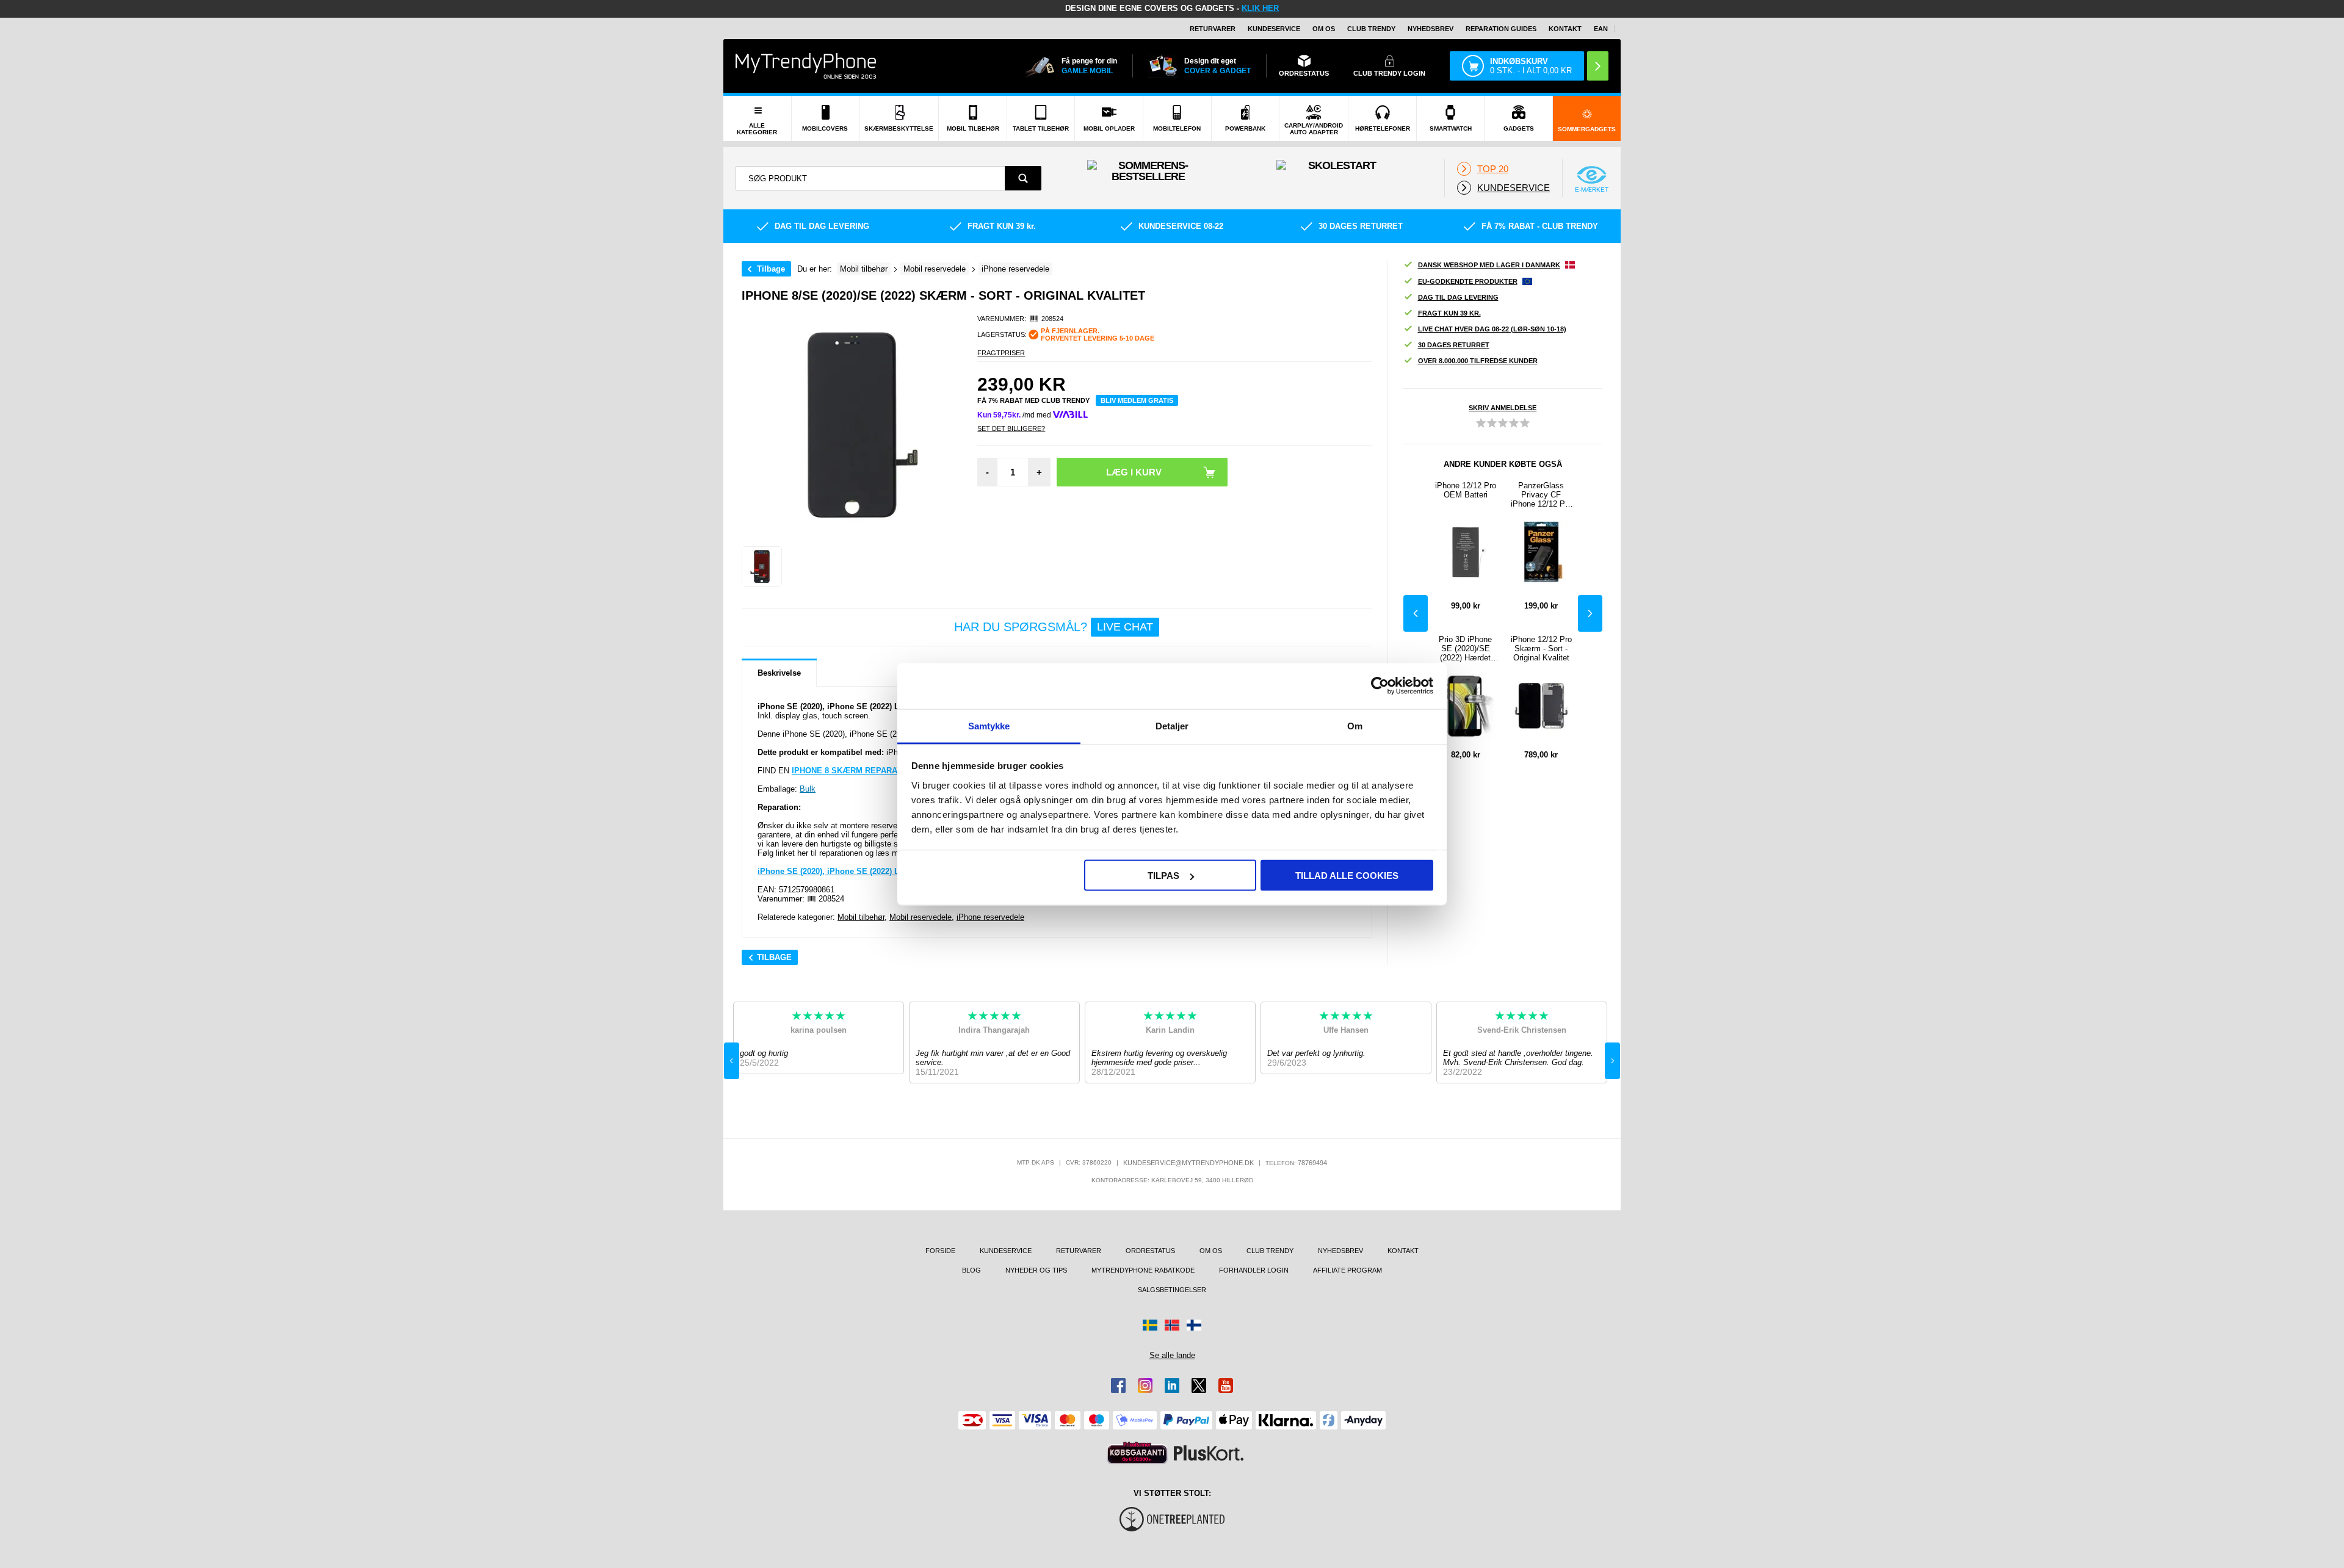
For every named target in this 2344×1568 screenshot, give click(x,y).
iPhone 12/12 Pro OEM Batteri (1466, 490)
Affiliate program (1347, 1270)
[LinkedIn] (1172, 1386)
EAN (1601, 29)
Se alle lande (1172, 1355)
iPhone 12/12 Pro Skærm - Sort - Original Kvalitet (1541, 649)
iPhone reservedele (990, 917)
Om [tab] (1355, 725)
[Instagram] (1145, 1386)
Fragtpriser (1001, 353)
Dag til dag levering (1458, 297)
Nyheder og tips (1036, 1270)
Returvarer (1213, 29)
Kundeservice (1274, 29)
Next (1590, 613)
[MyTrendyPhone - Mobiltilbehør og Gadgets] (806, 66)
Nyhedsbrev (1431, 29)
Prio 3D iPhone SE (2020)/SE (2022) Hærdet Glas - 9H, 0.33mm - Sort (1465, 649)
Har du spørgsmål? (1054, 627)
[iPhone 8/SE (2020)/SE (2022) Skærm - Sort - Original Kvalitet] (762, 566)
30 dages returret (1454, 345)
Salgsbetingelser (1172, 1290)
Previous (1416, 613)
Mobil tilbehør (861, 917)
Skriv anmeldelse (1503, 408)
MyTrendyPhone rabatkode (1143, 1270)
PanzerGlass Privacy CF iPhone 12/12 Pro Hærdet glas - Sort (1541, 495)
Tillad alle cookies (1347, 876)
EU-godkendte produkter (1468, 281)
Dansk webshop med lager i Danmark (1489, 265)
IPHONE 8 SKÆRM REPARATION (854, 771)
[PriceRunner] (1137, 1453)
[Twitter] (1199, 1386)
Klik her (1260, 8)
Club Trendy (1371, 29)
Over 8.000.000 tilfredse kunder (1478, 361)
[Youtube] (1226, 1386)
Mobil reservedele (921, 917)
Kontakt (1565, 29)
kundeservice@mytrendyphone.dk (1188, 1163)
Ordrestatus (1150, 1251)
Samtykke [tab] (989, 725)
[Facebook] (1118, 1386)
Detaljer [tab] (1172, 725)
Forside (940, 1251)
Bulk (808, 789)
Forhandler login (1254, 1270)
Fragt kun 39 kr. (1449, 313)
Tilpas (1163, 876)
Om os (1324, 29)
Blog (971, 1270)
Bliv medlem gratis (1137, 400)
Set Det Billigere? (1011, 428)
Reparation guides (1501, 29)
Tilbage (771, 269)
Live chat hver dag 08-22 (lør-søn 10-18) (1492, 329)
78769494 (1312, 1163)
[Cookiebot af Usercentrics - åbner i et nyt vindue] (1380, 686)
